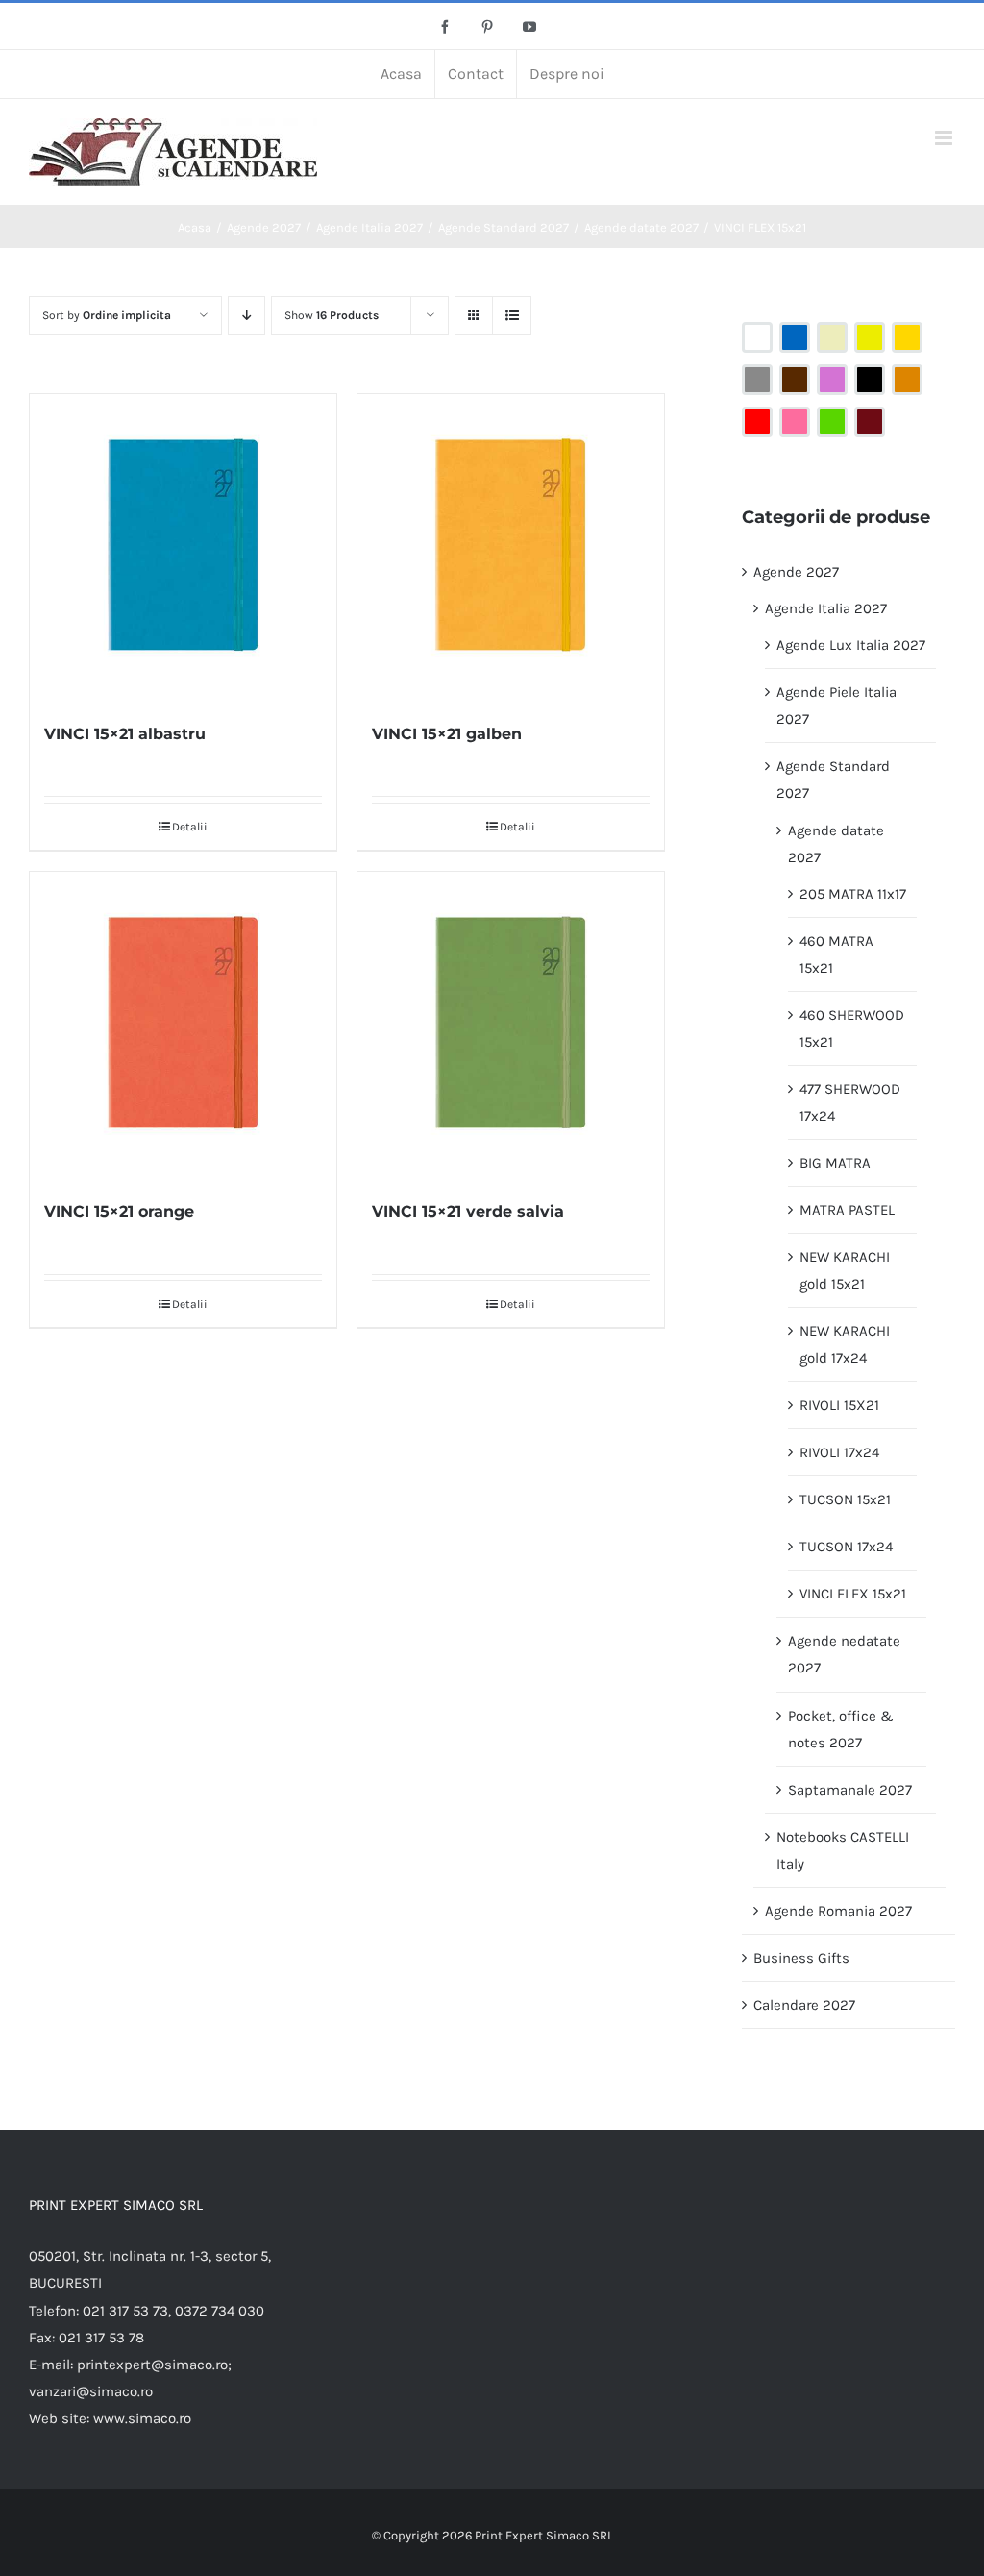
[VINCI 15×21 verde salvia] (511, 1025)
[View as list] (512, 316)
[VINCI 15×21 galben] (511, 547)
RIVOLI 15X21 (839, 1405)
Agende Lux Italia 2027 (851, 645)
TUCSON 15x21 (845, 1499)
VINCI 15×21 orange (119, 1212)
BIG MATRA (835, 1163)
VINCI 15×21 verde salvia (468, 1212)
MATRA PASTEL (847, 1210)
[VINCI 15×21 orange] (183, 1025)
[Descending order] (246, 316)
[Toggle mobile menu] (945, 138)
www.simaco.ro (142, 2418)
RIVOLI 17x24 (839, 1452)
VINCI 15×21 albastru (125, 734)
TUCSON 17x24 (846, 1547)
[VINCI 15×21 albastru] (183, 547)
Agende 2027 (796, 572)
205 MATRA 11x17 (853, 894)
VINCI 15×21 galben (447, 734)
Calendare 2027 (804, 2005)
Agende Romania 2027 (838, 1911)
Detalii (190, 827)
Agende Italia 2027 (826, 608)
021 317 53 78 (101, 2338)
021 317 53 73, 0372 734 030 (173, 2311)
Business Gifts (801, 1958)
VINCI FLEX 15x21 (853, 1594)
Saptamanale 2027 (850, 1790)
